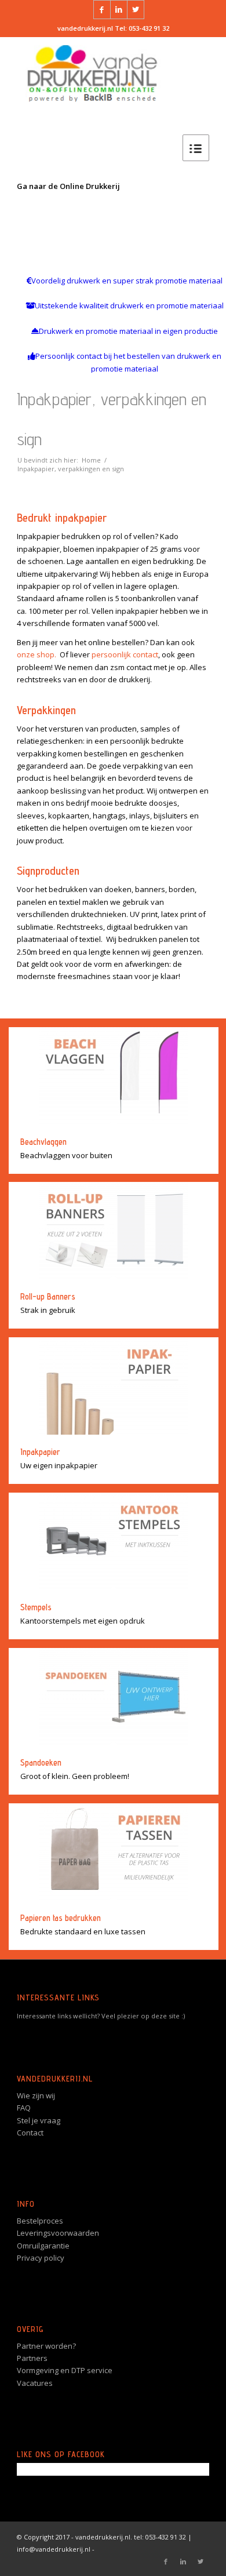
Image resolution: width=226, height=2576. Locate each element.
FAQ (24, 2108)
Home (91, 460)
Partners (32, 2358)
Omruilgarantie (43, 2246)
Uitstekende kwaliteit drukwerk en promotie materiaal (129, 305)
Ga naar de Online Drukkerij (68, 186)
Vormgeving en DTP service (65, 2370)
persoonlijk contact (125, 654)
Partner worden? (46, 2346)
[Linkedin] (119, 10)
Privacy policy (41, 2258)
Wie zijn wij (36, 2095)
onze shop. (37, 654)
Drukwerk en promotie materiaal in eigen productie (128, 331)
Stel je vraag (39, 2120)
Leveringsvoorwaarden (58, 2233)
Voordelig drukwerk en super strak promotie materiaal (127, 281)
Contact (30, 2133)
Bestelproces (40, 2221)
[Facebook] (102, 10)
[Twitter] (136, 10)
